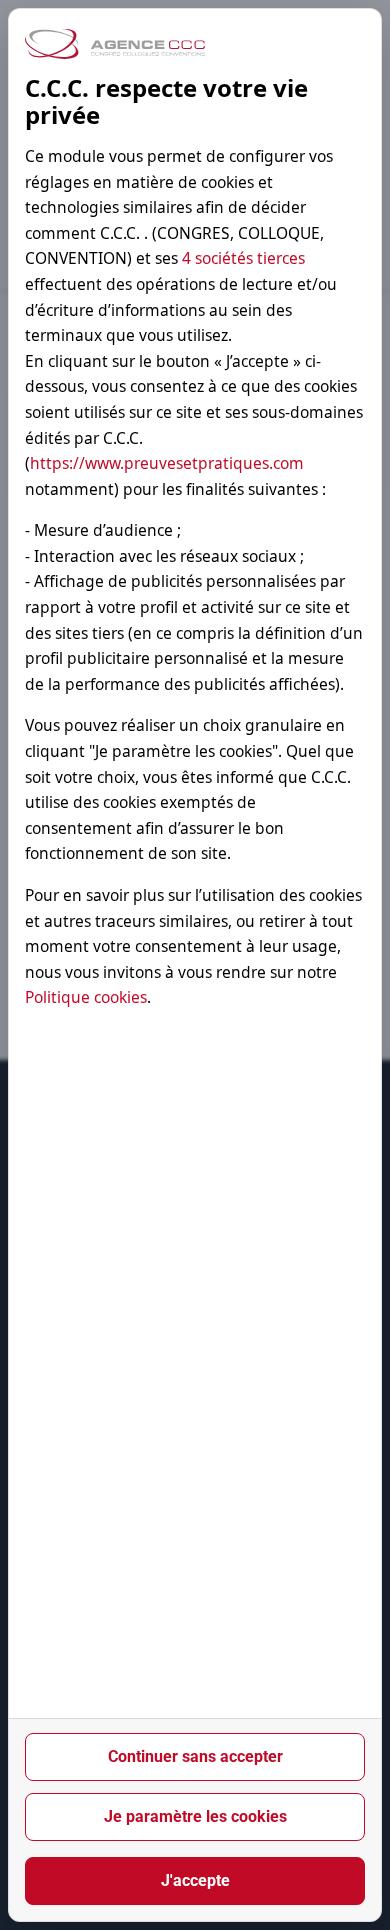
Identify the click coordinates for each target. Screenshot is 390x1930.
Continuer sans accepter (195, 1756)
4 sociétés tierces (243, 258)
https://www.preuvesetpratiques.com (167, 463)
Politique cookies (86, 997)
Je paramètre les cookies (195, 1816)
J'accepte (195, 1880)
